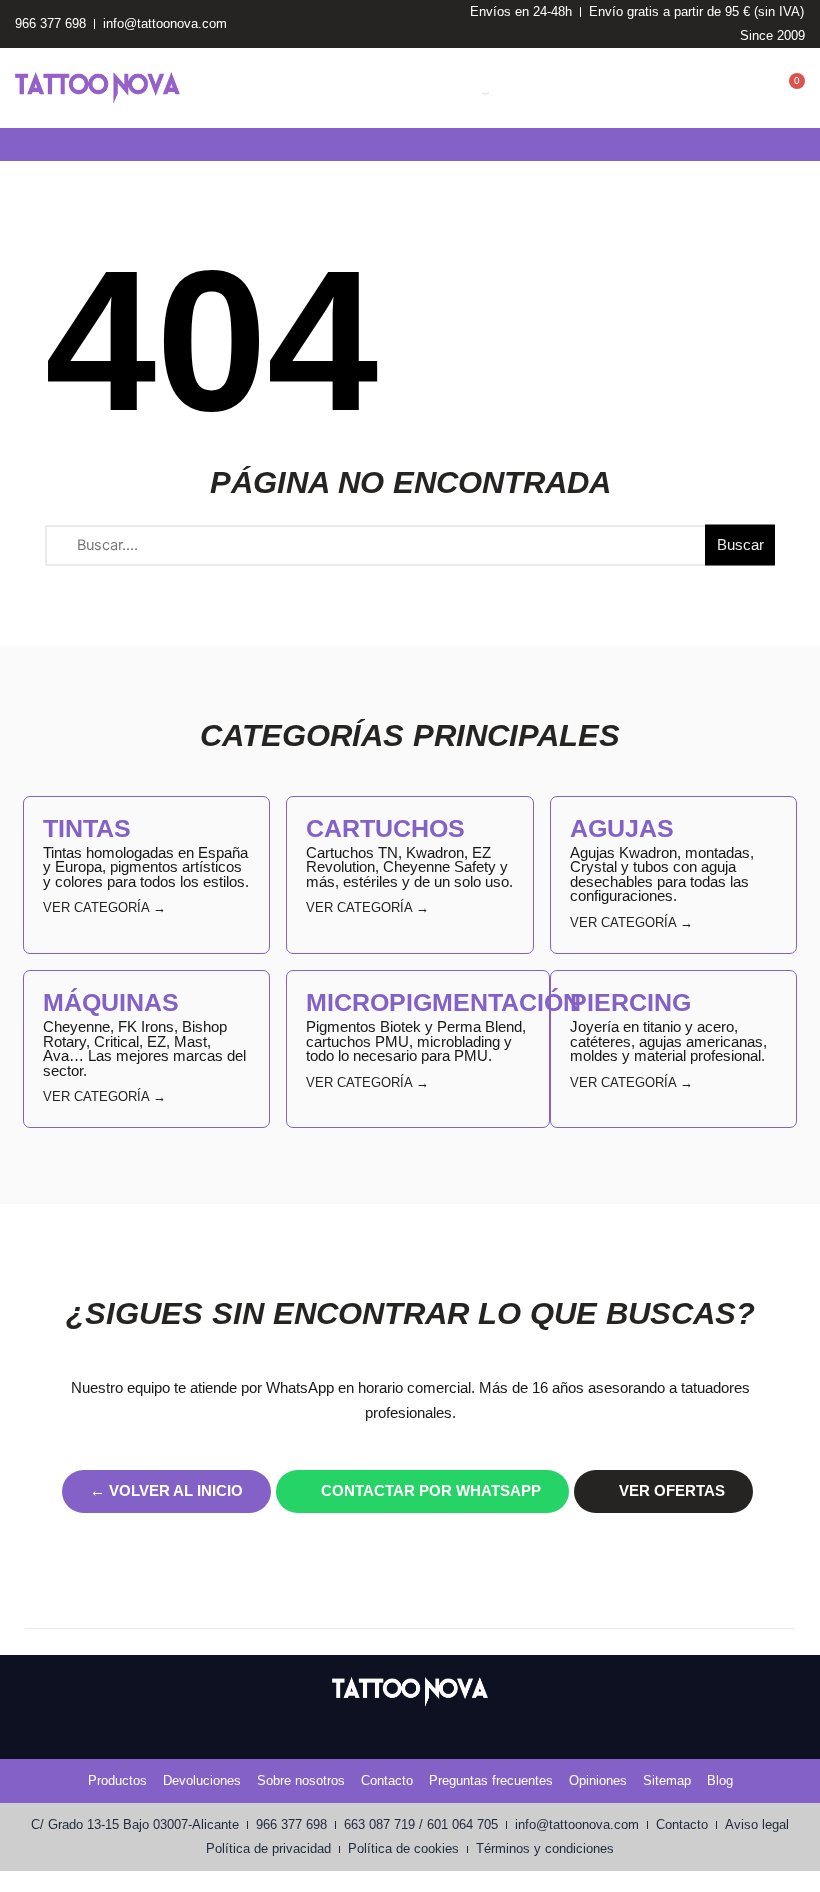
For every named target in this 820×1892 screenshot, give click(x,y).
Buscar (740, 545)
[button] (14, 144)
